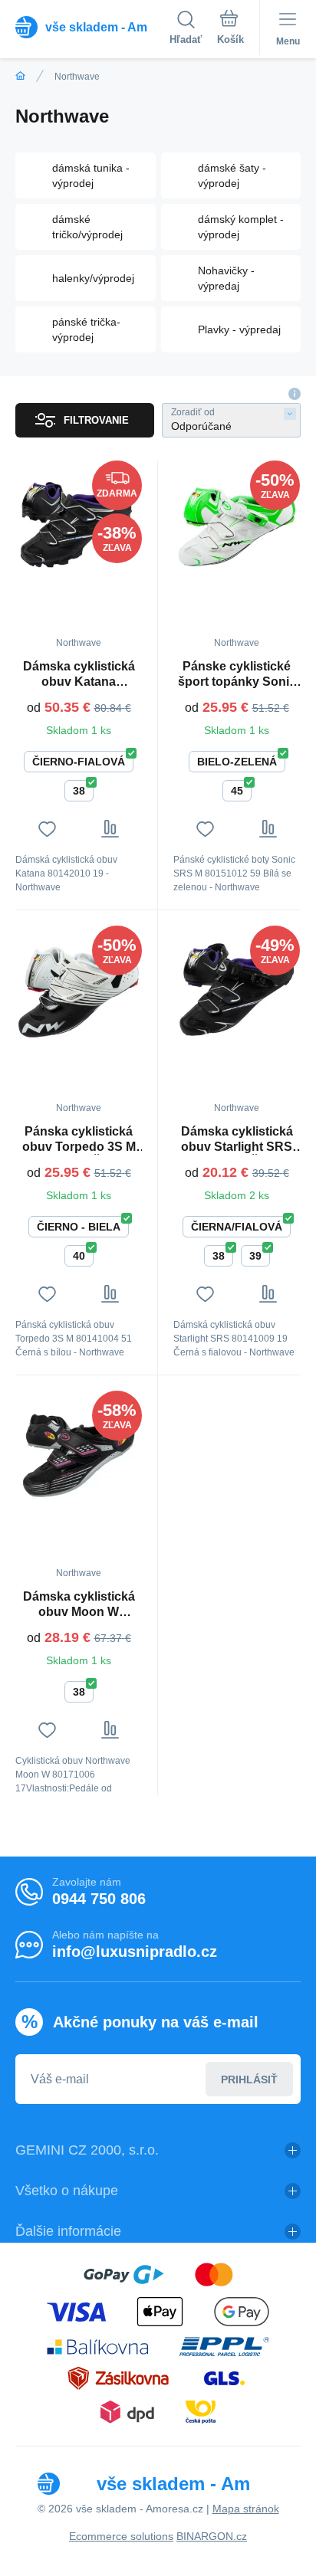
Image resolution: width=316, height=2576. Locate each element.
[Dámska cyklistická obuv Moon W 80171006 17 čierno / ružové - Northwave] (79, 1454)
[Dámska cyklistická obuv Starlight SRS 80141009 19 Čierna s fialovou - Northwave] (237, 989)
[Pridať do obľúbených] (47, 829)
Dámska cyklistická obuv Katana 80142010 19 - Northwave (79, 675)
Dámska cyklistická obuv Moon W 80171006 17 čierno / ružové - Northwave (79, 1605)
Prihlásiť (249, 2079)
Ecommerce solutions (121, 2536)
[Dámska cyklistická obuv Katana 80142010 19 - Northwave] (79, 524)
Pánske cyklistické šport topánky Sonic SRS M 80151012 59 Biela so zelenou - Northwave (237, 675)
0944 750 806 (99, 1899)
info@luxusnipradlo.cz (135, 1952)
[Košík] (230, 30)
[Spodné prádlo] (20, 76)
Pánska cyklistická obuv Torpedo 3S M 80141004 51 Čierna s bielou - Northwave (79, 1140)
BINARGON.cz (212, 2536)
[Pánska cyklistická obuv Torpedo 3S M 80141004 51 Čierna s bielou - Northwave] (79, 989)
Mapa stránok (246, 2509)
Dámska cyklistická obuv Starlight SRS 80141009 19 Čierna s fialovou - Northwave (237, 1140)
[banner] (92, 27)
